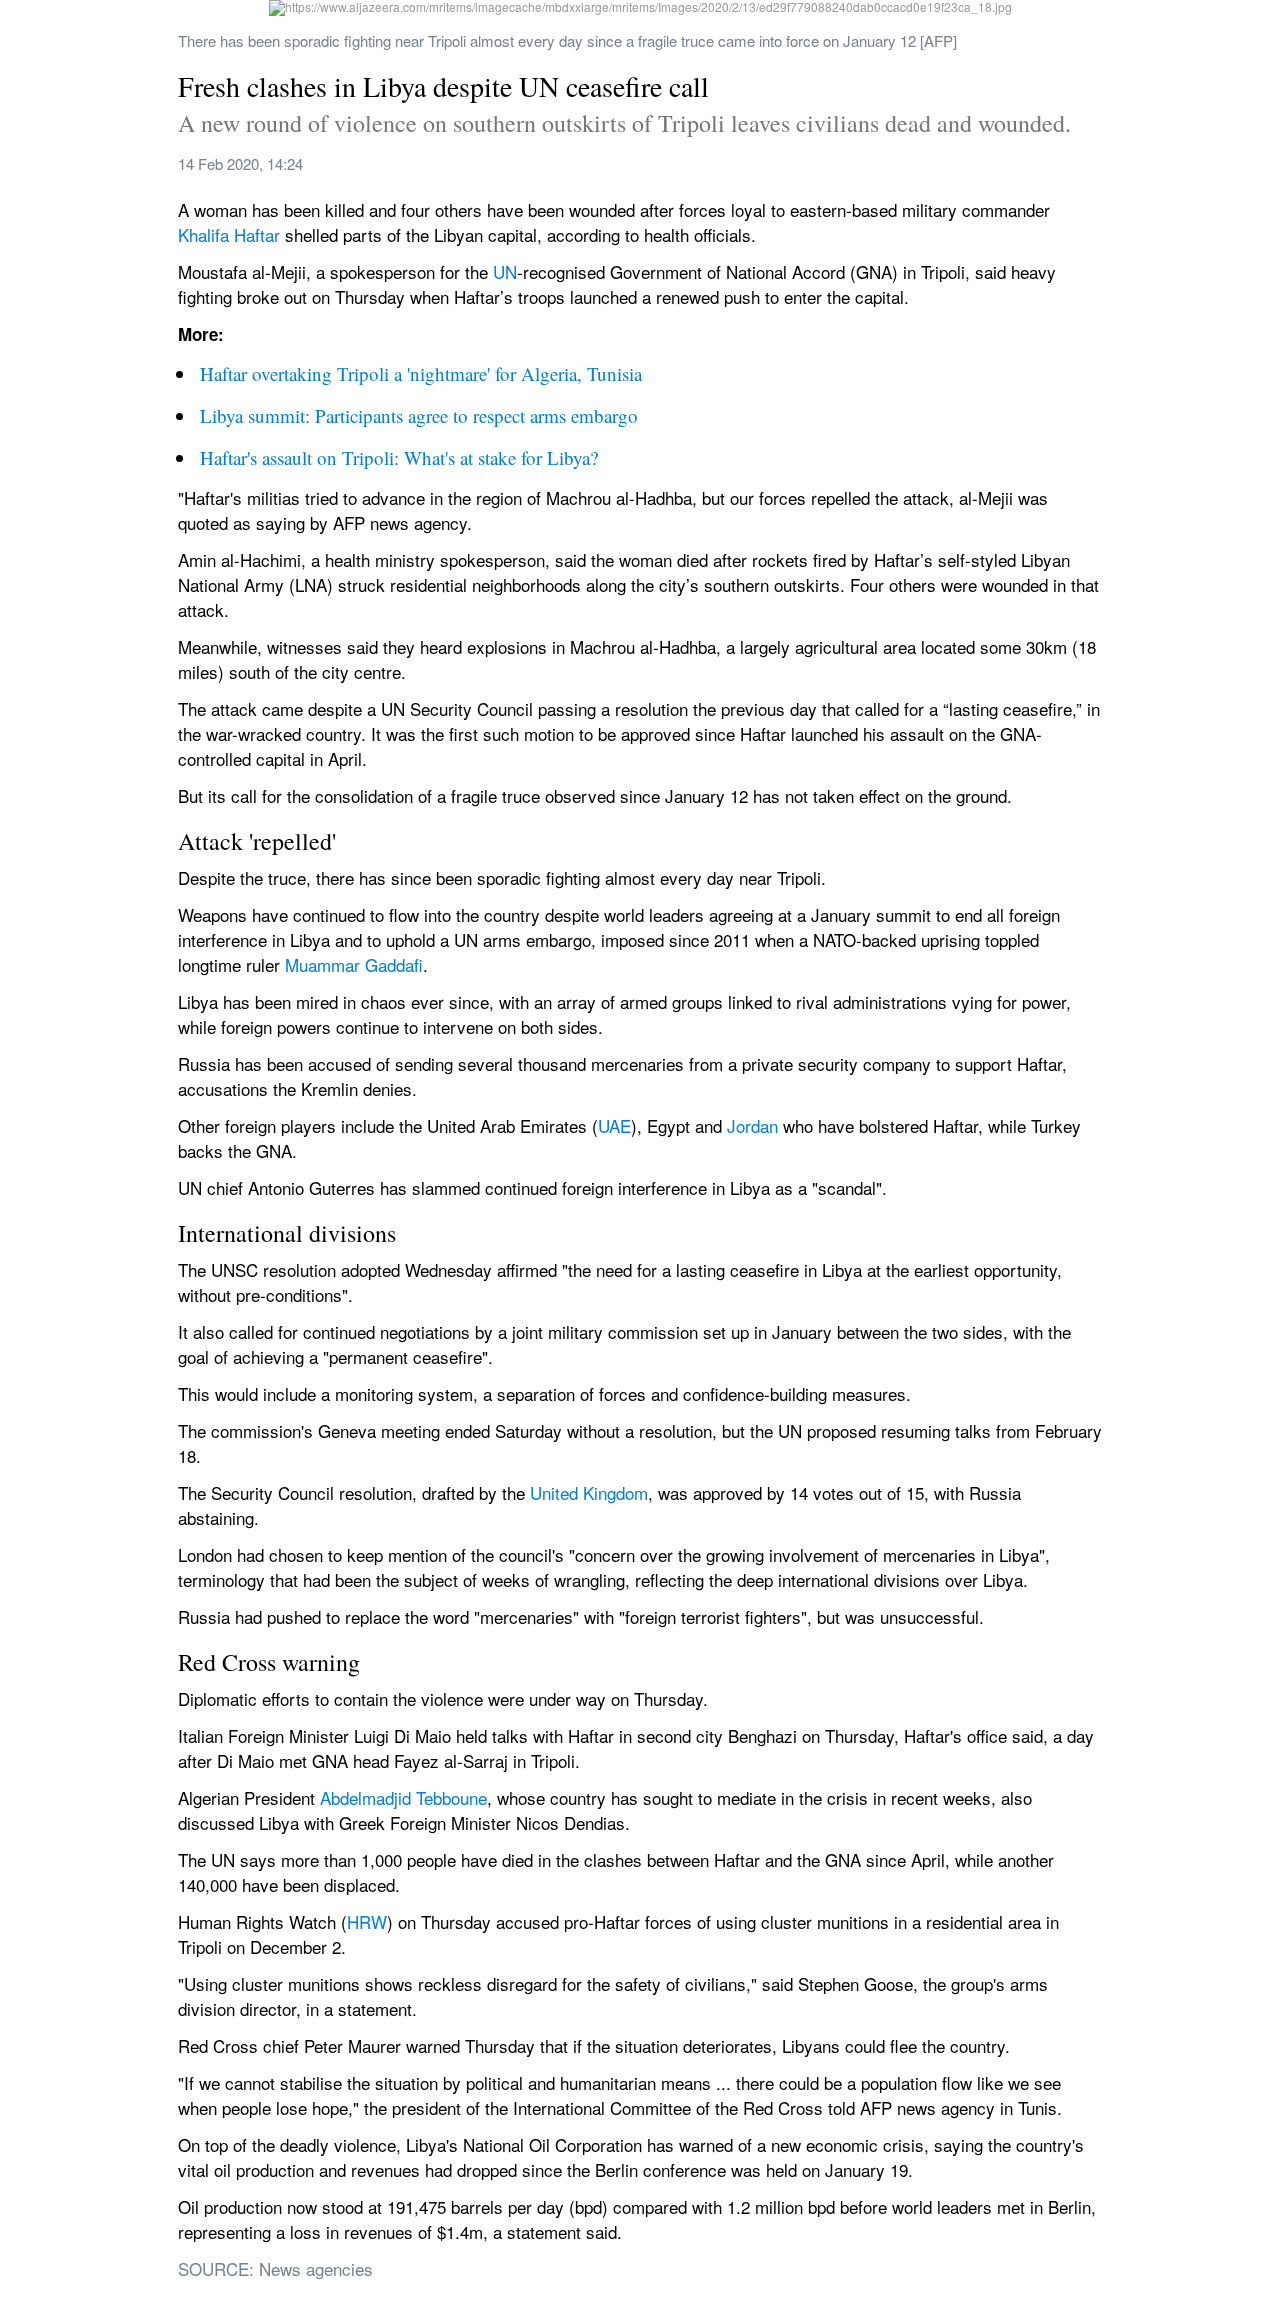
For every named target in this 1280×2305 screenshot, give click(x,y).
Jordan (752, 1125)
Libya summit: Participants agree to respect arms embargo (419, 415)
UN (505, 271)
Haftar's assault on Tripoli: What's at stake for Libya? (399, 457)
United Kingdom (589, 1492)
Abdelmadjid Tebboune (403, 1797)
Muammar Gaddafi (354, 964)
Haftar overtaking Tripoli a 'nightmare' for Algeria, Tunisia (421, 373)
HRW (367, 1921)
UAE (614, 1125)
